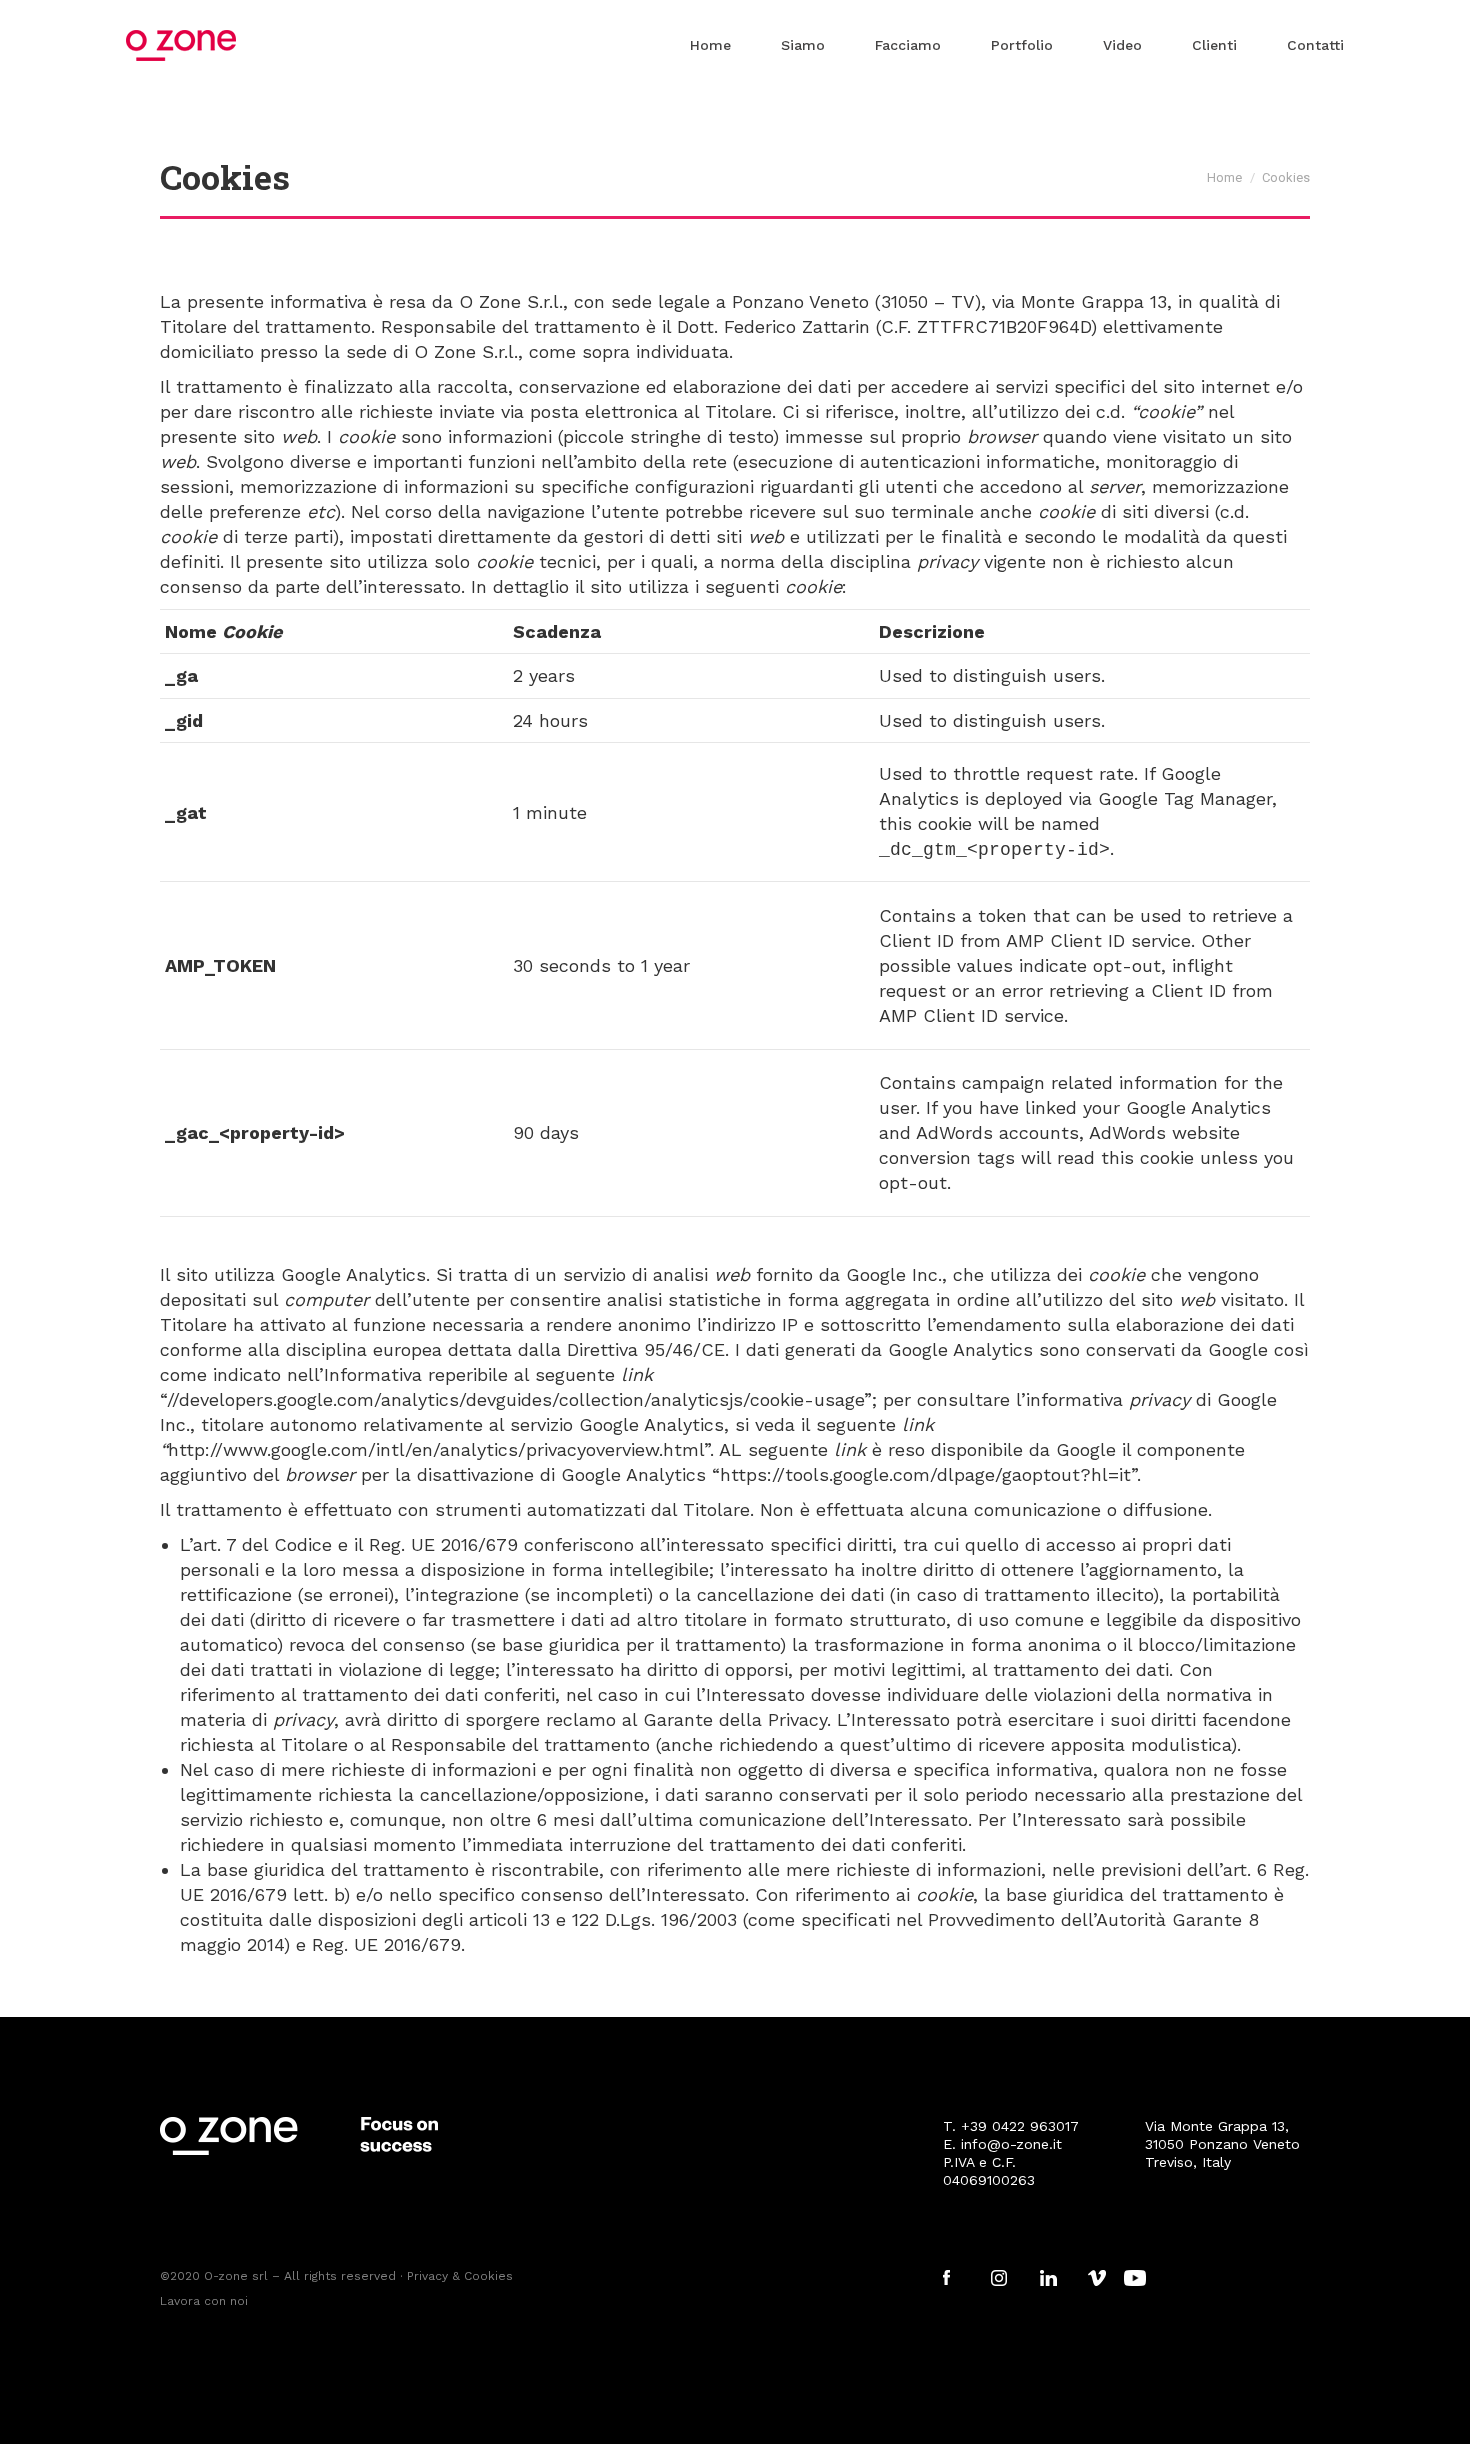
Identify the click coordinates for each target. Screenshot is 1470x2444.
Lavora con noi (204, 2301)
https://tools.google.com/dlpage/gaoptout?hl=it (925, 1474)
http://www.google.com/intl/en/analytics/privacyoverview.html (436, 1449)
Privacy (427, 2276)
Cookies (488, 2276)
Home (1224, 177)
